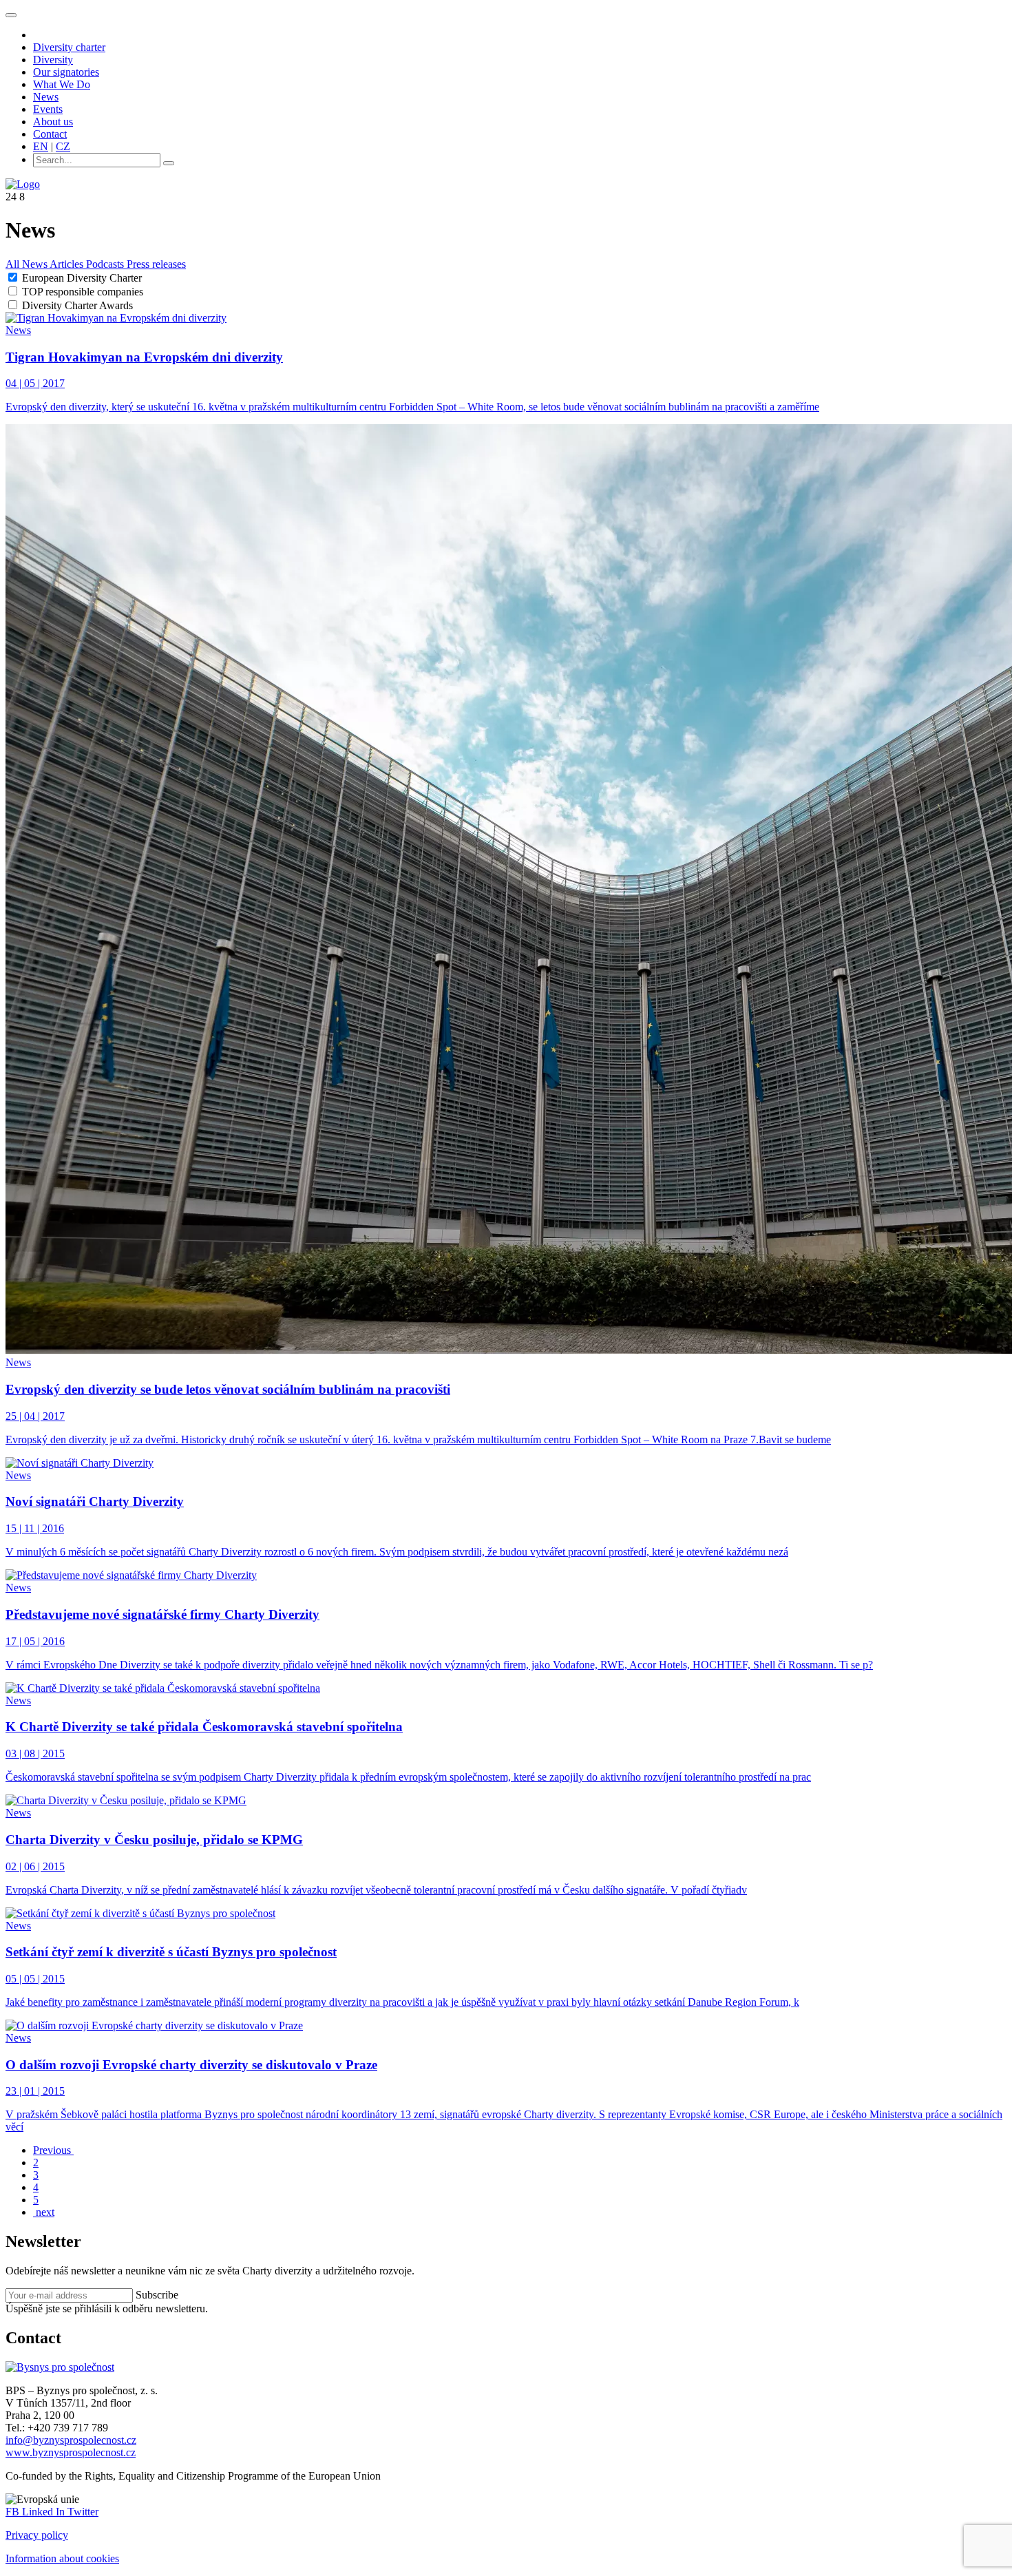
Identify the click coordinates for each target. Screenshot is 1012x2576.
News (46, 97)
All (14, 264)
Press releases (156, 264)
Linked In (45, 2512)
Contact (50, 134)
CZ (63, 146)
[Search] (169, 163)
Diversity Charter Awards (77, 305)
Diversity (53, 60)
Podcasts (106, 264)
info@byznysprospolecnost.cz (71, 2440)
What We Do (62, 84)
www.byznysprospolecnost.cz (71, 2452)
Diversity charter (69, 47)
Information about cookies (62, 2558)
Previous (53, 2150)
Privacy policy (37, 2535)
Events (48, 109)
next (44, 2212)
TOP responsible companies (83, 292)
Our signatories (66, 72)
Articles (68, 264)
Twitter (83, 2512)
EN (41, 146)
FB (14, 2512)
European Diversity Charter (82, 278)
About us (53, 122)
